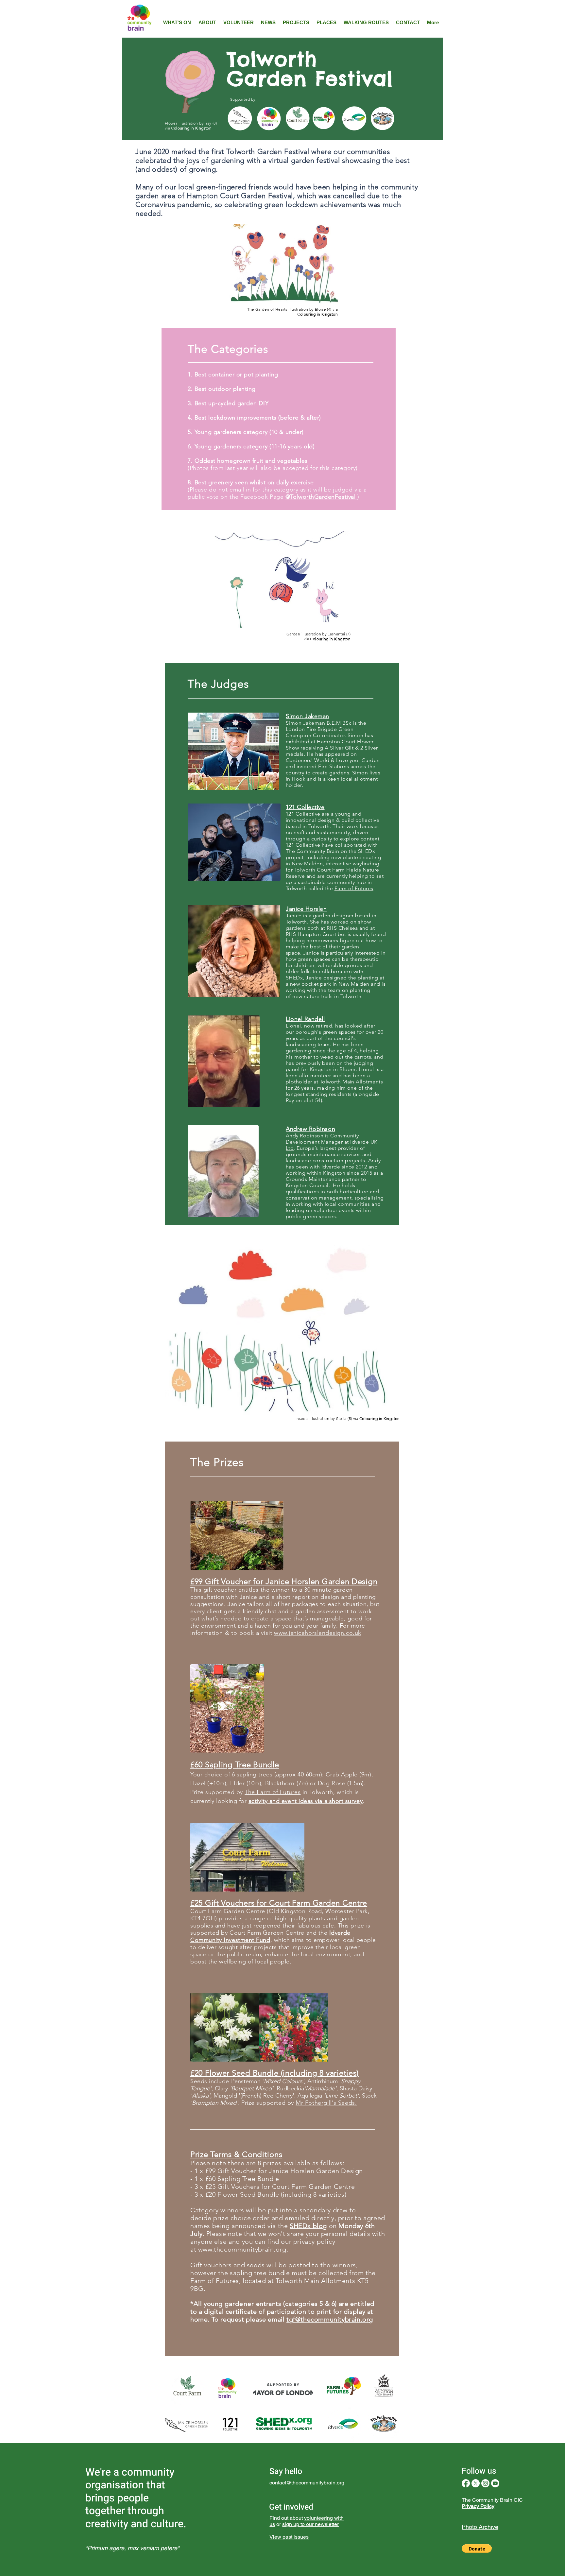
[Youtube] (495, 2483)
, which (280, 1940)
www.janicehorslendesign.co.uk (318, 1633)
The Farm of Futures (273, 1792)
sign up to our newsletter (310, 2524)
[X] (476, 2483)
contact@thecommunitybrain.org (307, 2483)
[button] (477, 2549)
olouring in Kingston (193, 128)
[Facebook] (466, 2483)
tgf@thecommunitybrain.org (330, 2319)
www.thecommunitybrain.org (242, 2249)
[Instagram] (485, 2483)
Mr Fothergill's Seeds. (326, 2103)
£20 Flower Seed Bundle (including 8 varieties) (276, 2194)
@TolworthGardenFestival (321, 497)
